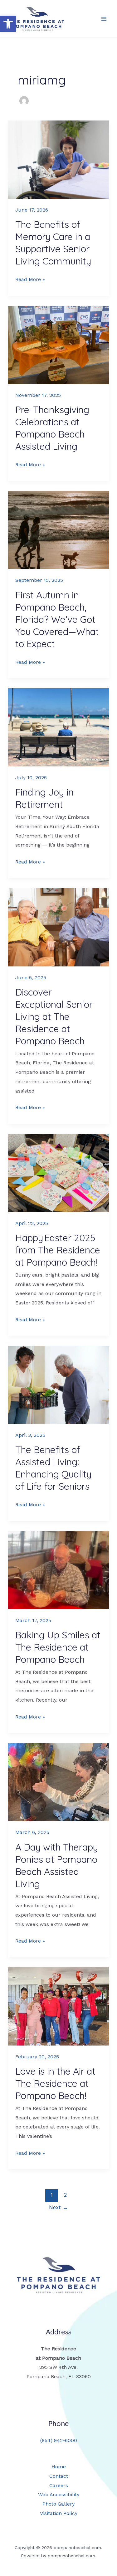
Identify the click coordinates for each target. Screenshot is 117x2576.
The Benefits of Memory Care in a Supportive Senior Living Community (53, 243)
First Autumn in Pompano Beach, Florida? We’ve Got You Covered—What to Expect (57, 619)
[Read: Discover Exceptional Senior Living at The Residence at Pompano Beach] (59, 927)
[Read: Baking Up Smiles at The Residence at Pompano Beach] (59, 1570)
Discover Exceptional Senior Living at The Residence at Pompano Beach (54, 1017)
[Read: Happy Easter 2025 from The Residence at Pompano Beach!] (59, 1173)
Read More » (30, 280)
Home (59, 2467)
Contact (59, 2476)
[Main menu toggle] (104, 19)
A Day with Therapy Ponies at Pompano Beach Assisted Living (57, 1865)
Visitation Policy (59, 2513)
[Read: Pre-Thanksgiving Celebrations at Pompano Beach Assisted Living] (59, 345)
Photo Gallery (58, 2504)
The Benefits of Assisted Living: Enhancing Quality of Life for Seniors (53, 1468)
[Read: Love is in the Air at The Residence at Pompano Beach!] (59, 2006)
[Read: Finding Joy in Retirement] (59, 727)
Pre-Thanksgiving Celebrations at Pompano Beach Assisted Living (52, 428)
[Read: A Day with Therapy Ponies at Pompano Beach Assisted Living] (59, 1782)
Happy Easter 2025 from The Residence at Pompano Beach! (58, 1250)
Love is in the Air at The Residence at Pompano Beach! (55, 2083)
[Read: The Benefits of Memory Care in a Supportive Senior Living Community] (59, 160)
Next (58, 2207)
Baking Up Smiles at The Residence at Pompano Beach (58, 1647)
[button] (8, 24)
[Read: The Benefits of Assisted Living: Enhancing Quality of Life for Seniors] (59, 1385)
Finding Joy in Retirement (44, 798)
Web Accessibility (59, 2494)
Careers (59, 2485)
